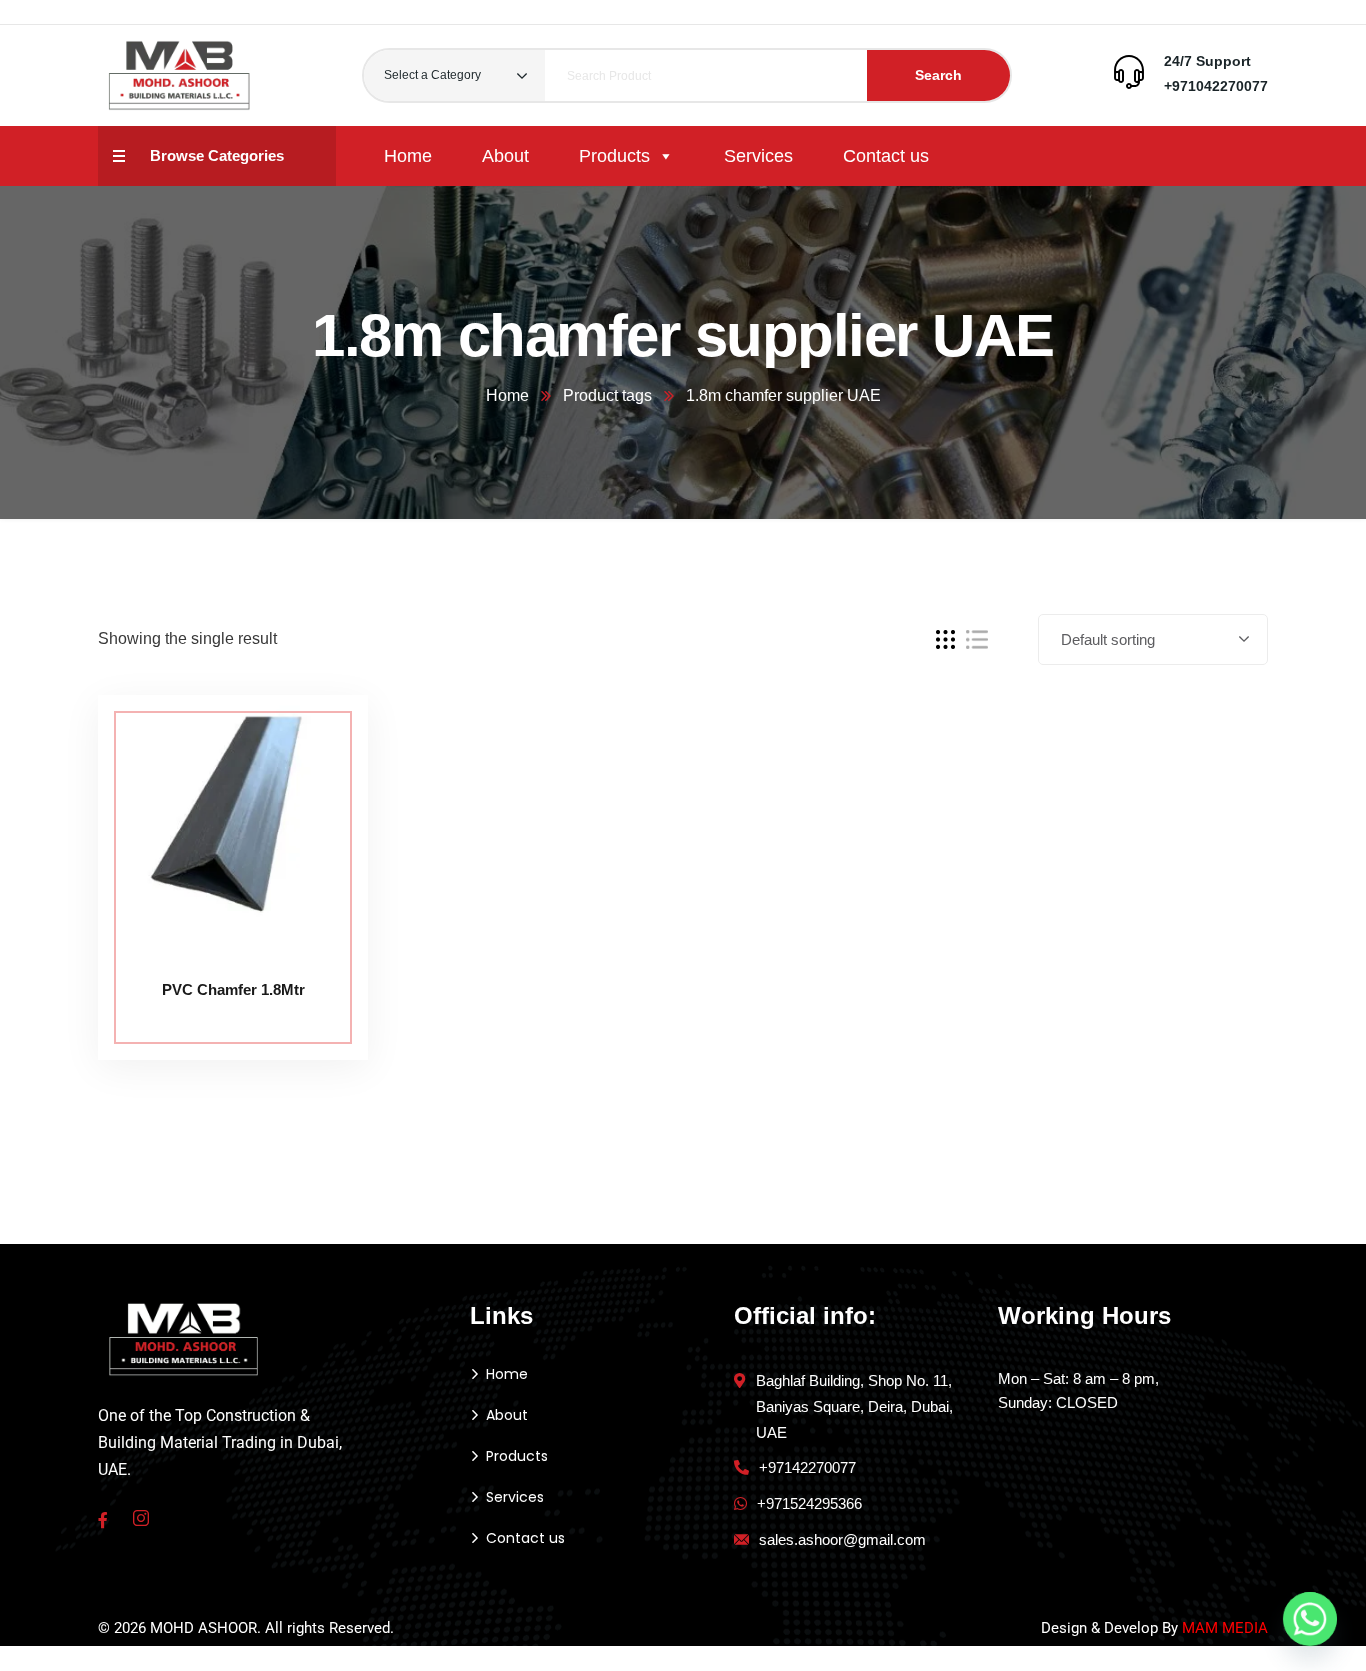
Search (938, 75)
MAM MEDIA (1225, 1628)
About (505, 156)
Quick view (315, 832)
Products (614, 156)
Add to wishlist (315, 786)
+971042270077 (1216, 86)
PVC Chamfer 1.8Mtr (233, 989)
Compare (315, 740)
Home (408, 156)
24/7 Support (1207, 61)
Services (758, 156)
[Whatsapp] (1310, 1619)
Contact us (886, 156)
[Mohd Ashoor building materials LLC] (180, 75)
